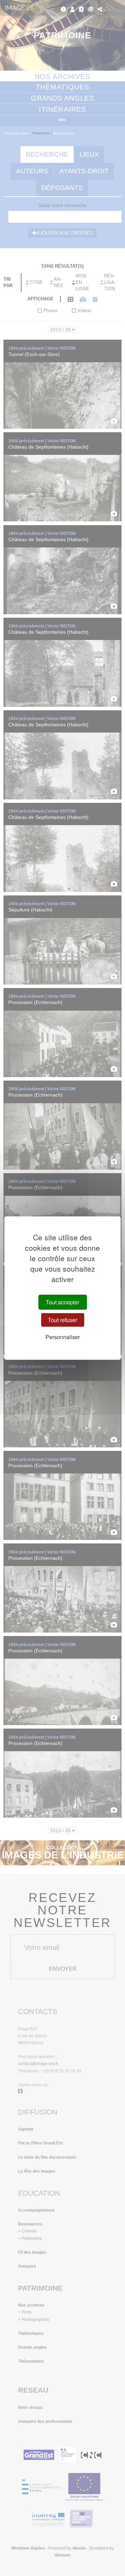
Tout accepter (62, 1302)
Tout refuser (62, 1320)
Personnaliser (63, 1337)
